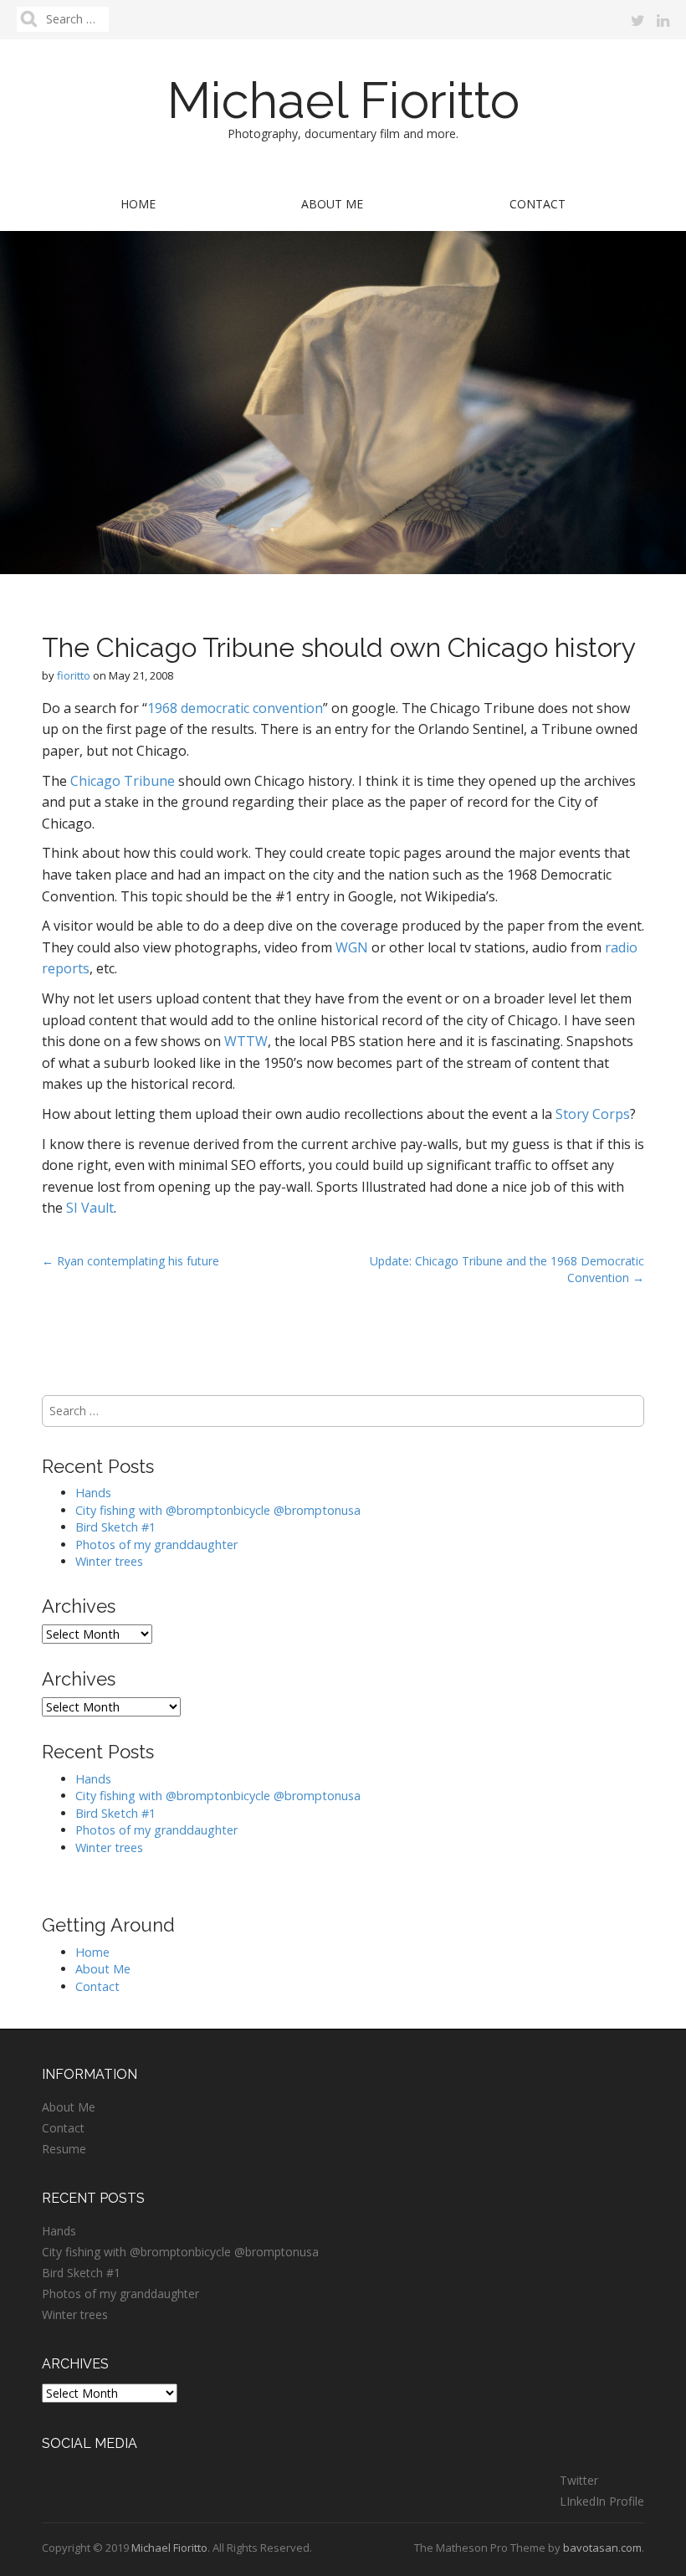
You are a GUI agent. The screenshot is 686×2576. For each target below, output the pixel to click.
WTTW (246, 1041)
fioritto (74, 675)
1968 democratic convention (235, 708)
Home (138, 204)
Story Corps (593, 1114)
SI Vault (90, 1208)
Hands (93, 1493)
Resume (64, 2149)
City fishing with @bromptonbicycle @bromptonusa (218, 1510)
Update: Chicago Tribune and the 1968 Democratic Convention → (507, 1269)
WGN (352, 947)
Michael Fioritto (343, 100)
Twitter (579, 2480)
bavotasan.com (602, 2548)
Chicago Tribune (123, 781)
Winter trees (109, 1561)
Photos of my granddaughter (156, 1545)
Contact (538, 204)
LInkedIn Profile (602, 2501)
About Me (332, 204)
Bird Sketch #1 (115, 1527)
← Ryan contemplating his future (131, 1261)
